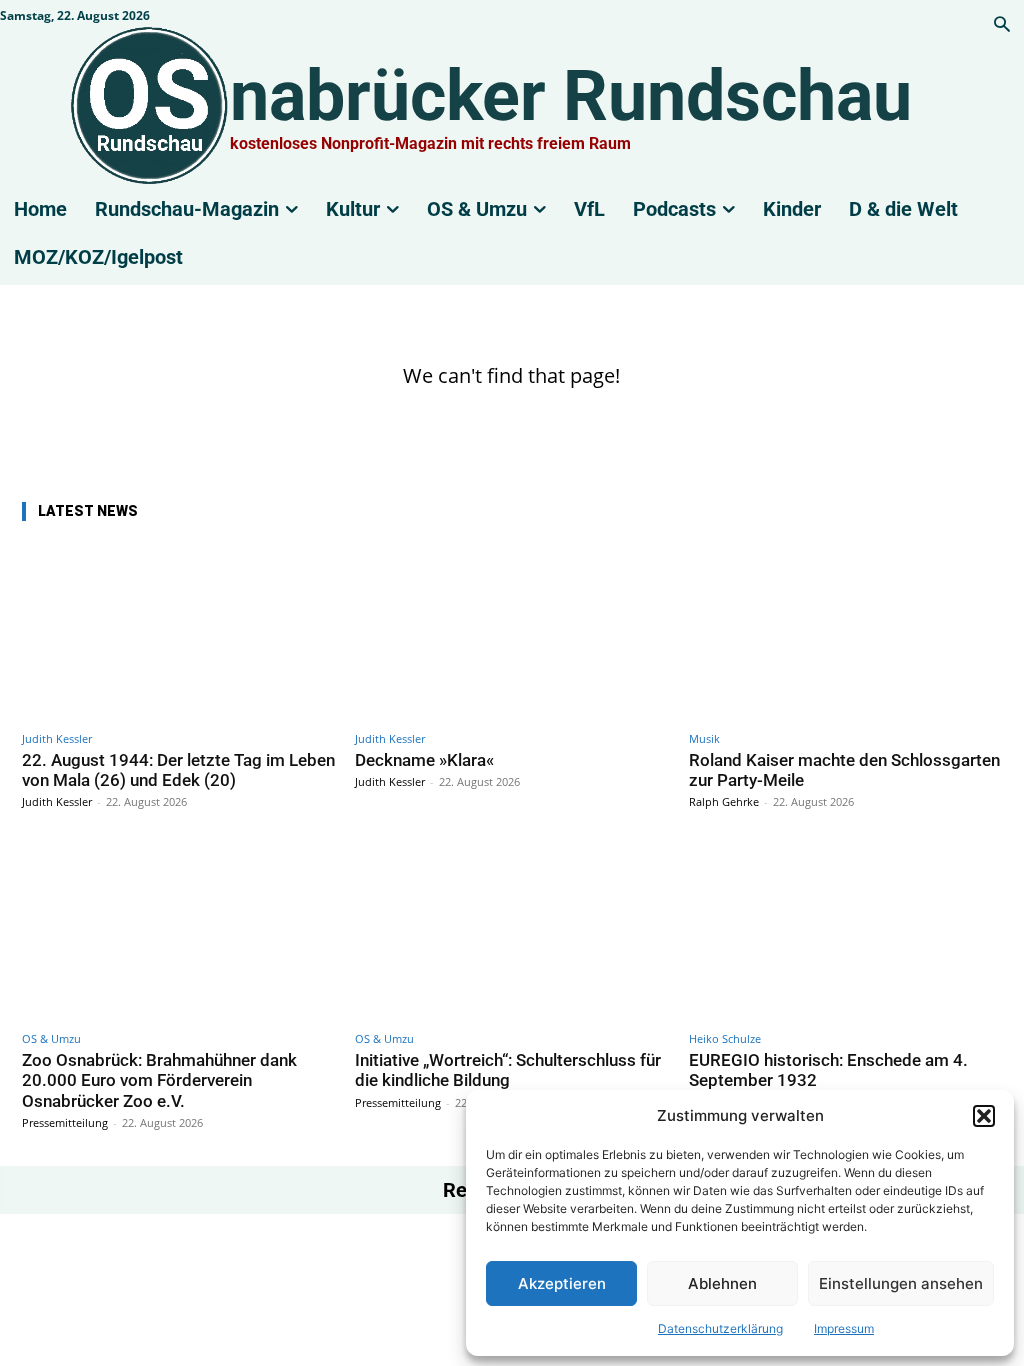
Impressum (844, 1328)
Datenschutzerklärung (720, 1328)
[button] (984, 1116)
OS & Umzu (51, 1038)
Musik (704, 738)
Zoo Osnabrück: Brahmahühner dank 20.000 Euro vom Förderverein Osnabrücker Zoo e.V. (159, 1080)
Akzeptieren (562, 1283)
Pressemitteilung (65, 1122)
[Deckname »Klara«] (511, 630)
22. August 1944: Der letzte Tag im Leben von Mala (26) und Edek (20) (178, 770)
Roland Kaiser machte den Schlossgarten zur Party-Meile (844, 770)
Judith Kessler (57, 738)
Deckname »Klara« (424, 760)
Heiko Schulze (725, 1038)
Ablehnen (722, 1283)
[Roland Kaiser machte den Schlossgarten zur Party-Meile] (845, 630)
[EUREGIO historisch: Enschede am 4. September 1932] (845, 930)
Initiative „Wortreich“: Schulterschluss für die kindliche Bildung (508, 1070)
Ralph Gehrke (724, 801)
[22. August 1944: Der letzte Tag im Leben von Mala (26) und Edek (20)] (178, 630)
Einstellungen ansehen (901, 1283)
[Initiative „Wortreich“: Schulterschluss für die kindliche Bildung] (511, 930)
